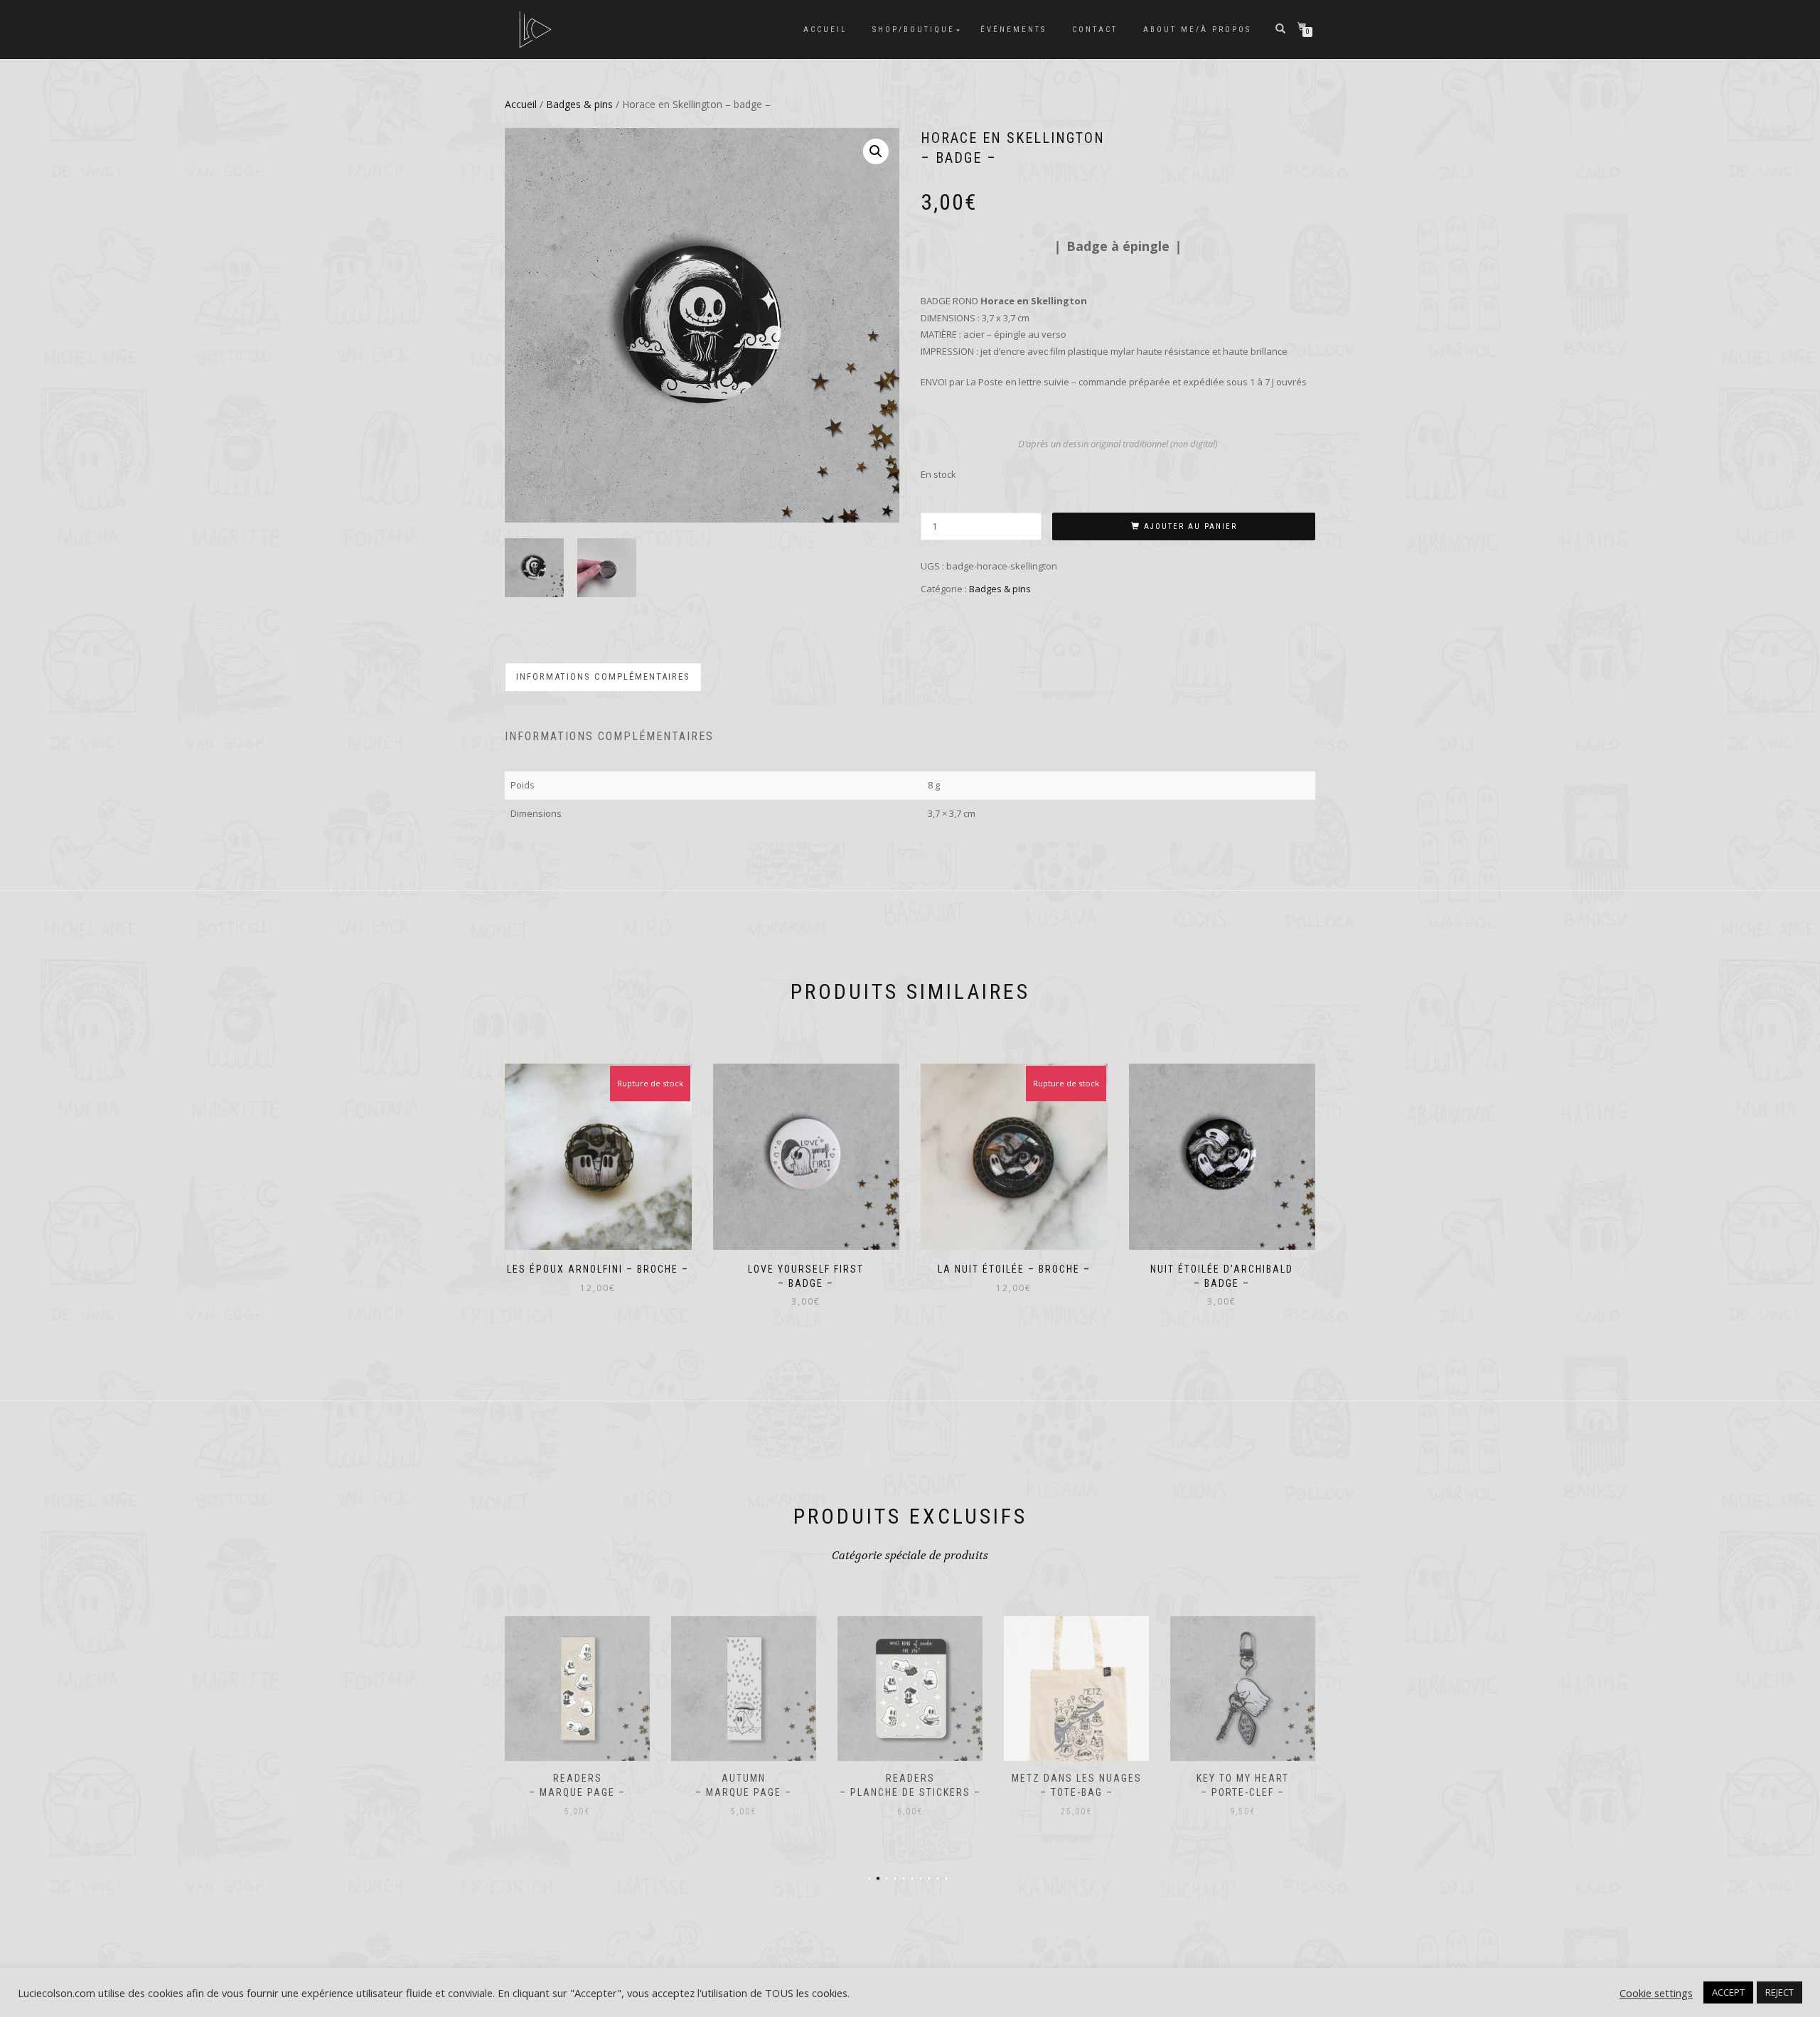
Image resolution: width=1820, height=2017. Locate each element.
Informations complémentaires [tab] (603, 676)
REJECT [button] (1779, 1992)
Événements (1013, 30)
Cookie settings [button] (1656, 1993)
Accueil (825, 30)
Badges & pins (579, 104)
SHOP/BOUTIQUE (914, 30)
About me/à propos (1197, 30)
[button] (876, 151)
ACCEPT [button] (1728, 1992)
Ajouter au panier (1190, 526)
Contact (1095, 30)
